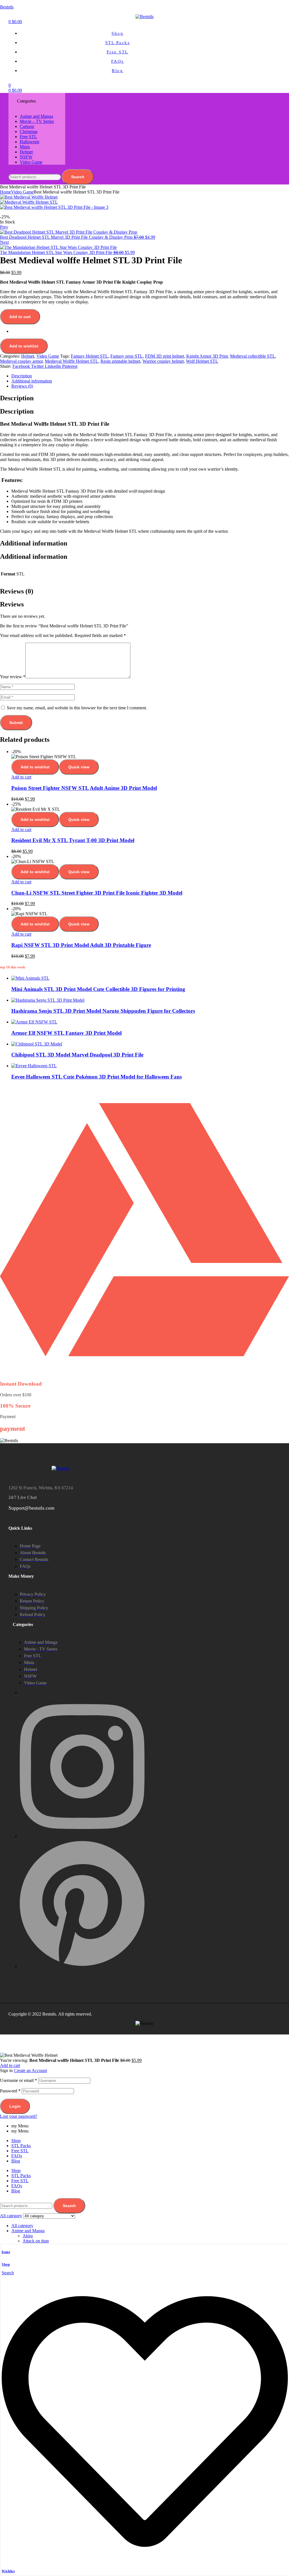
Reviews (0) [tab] (17, 591)
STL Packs (21, 2146)
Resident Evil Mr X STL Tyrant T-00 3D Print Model (73, 840)
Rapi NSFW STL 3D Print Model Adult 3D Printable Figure (81, 945)
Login (15, 2106)
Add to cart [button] (21, 777)
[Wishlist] (145, 2563)
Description (22, 376)
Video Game (22, 192)
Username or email (18, 2080)
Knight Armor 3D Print (207, 356)
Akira (28, 2236)
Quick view (79, 767)
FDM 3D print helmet (165, 356)
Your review (13, 677)
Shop (6, 2264)
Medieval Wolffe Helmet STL (72, 361)
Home (6, 192)
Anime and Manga (28, 2231)
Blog (16, 2161)
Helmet (28, 356)
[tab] (150, 376)
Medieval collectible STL (253, 356)
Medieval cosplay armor (21, 361)
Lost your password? (19, 2116)
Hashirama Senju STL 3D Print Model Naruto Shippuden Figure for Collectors (103, 1011)
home (6, 2252)
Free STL (20, 2151)
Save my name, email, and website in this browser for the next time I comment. (77, 708)
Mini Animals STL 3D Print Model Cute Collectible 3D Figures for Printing (98, 989)
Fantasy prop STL (127, 356)
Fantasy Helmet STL (89, 356)
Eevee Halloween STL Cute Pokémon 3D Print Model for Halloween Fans (97, 1077)
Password (10, 2091)
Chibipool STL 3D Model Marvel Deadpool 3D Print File (77, 1055)
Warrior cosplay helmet (163, 361)
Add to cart (20, 317)
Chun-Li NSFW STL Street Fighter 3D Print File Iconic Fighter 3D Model (97, 893)
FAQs (17, 2156)
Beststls (7, 7)
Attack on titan (36, 2241)
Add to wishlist (24, 346)
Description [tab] (17, 398)
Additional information (32, 381)
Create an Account (30, 2070)
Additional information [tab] (34, 543)
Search (78, 177)
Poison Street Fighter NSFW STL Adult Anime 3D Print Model (84, 788)
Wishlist (8, 2571)
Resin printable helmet (120, 361)
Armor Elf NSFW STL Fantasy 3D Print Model (66, 1033)
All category (22, 2226)
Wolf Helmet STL (202, 361)
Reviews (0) (22, 386)
